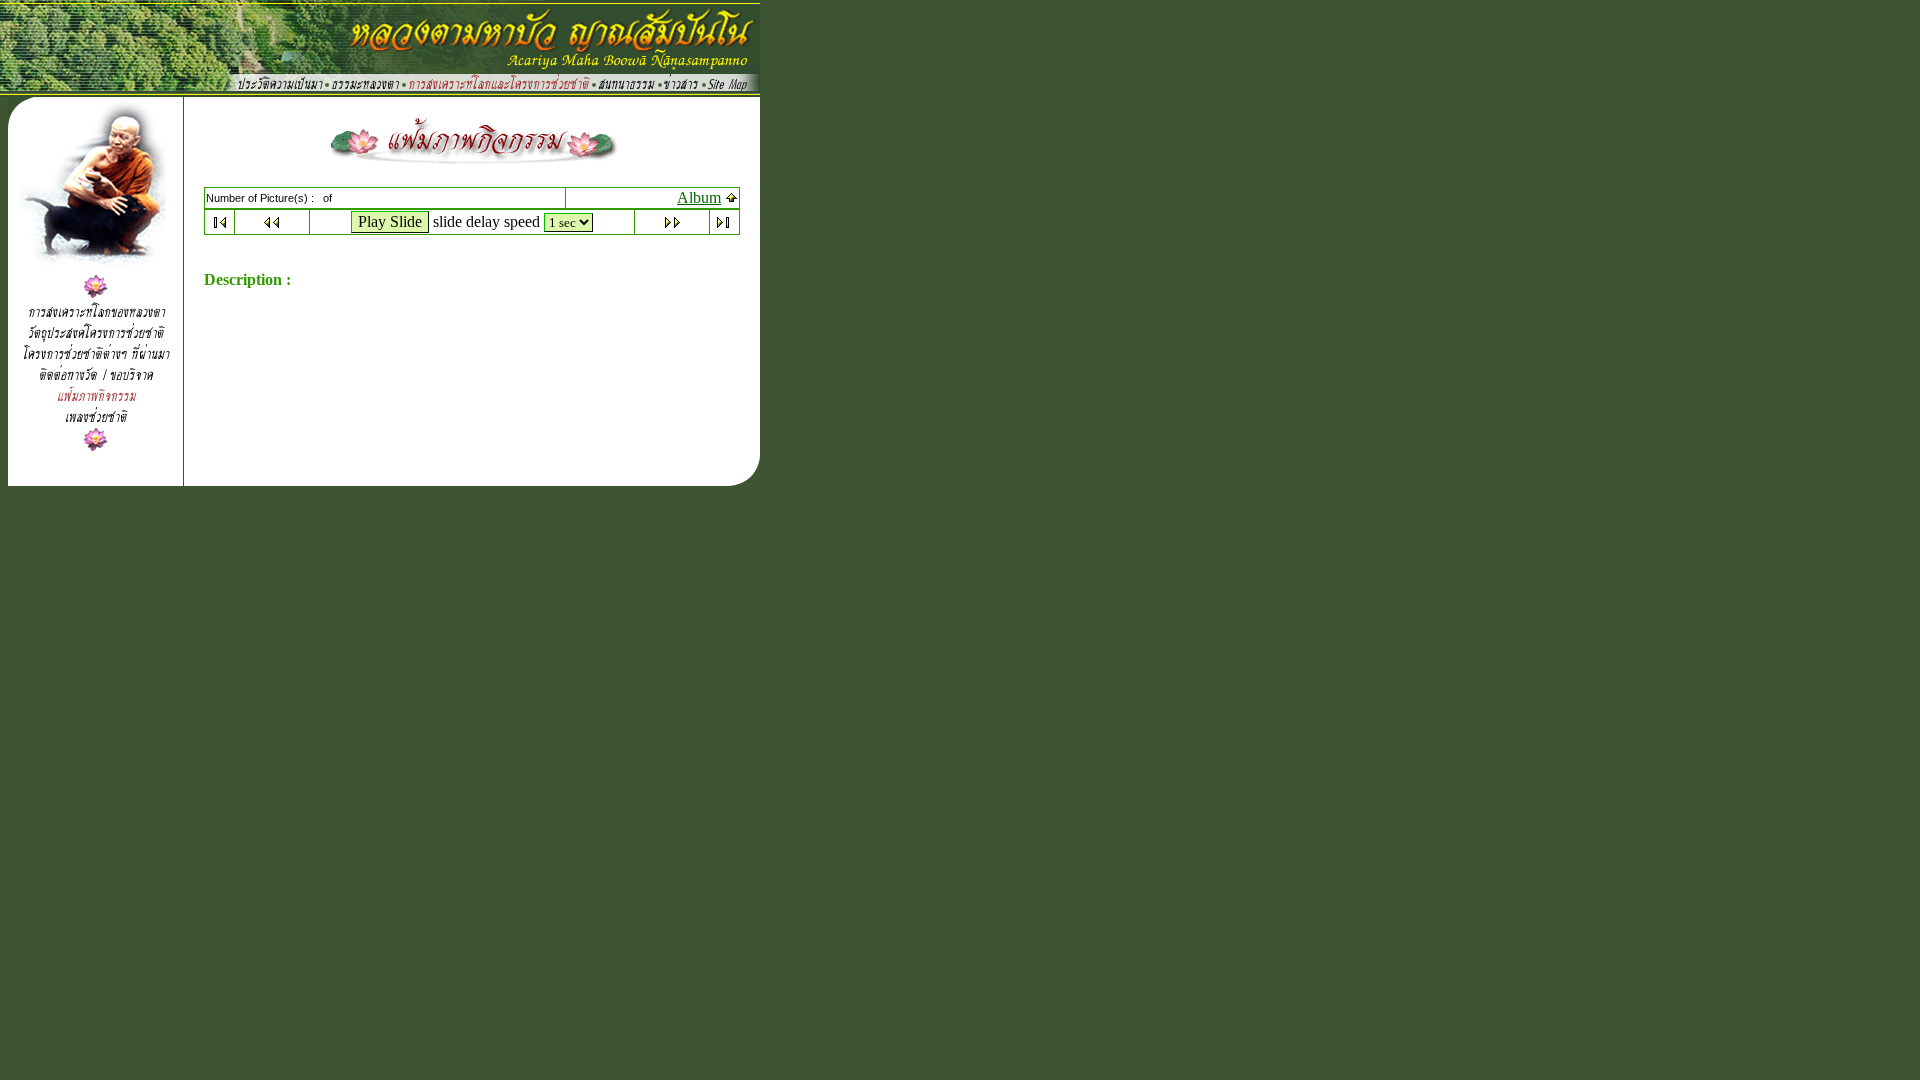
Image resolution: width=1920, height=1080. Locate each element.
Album (699, 197)
